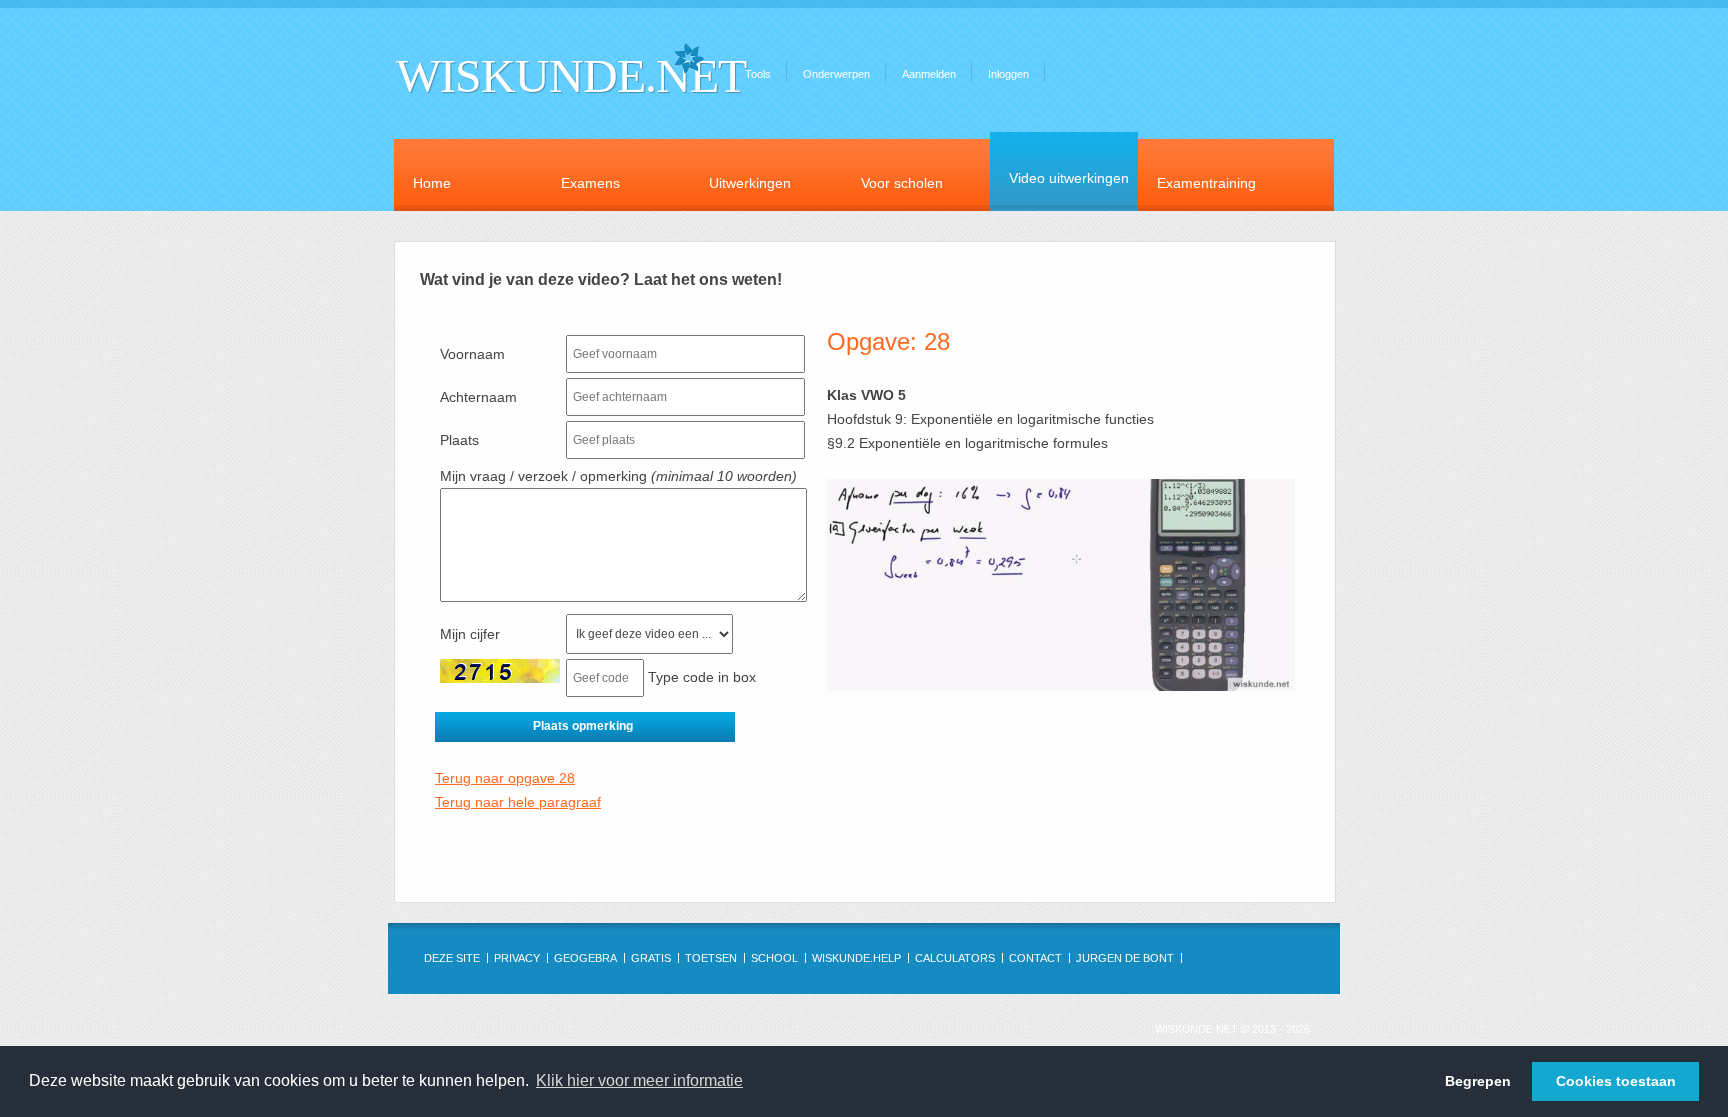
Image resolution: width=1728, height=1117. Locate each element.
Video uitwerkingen (1069, 178)
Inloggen (1008, 74)
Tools (758, 74)
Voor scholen (902, 183)
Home (432, 183)
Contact (1035, 958)
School (774, 958)
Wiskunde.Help (856, 958)
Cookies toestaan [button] (1616, 1081)
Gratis (651, 958)
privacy (517, 958)
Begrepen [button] (1478, 1081)
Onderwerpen (836, 74)
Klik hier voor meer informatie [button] (639, 1080)
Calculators (955, 958)
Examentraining (1206, 183)
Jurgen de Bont (1125, 958)
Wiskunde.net (571, 75)
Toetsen (711, 958)
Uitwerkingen (750, 183)
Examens (590, 183)
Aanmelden (929, 74)
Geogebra (585, 958)
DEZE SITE (452, 958)
